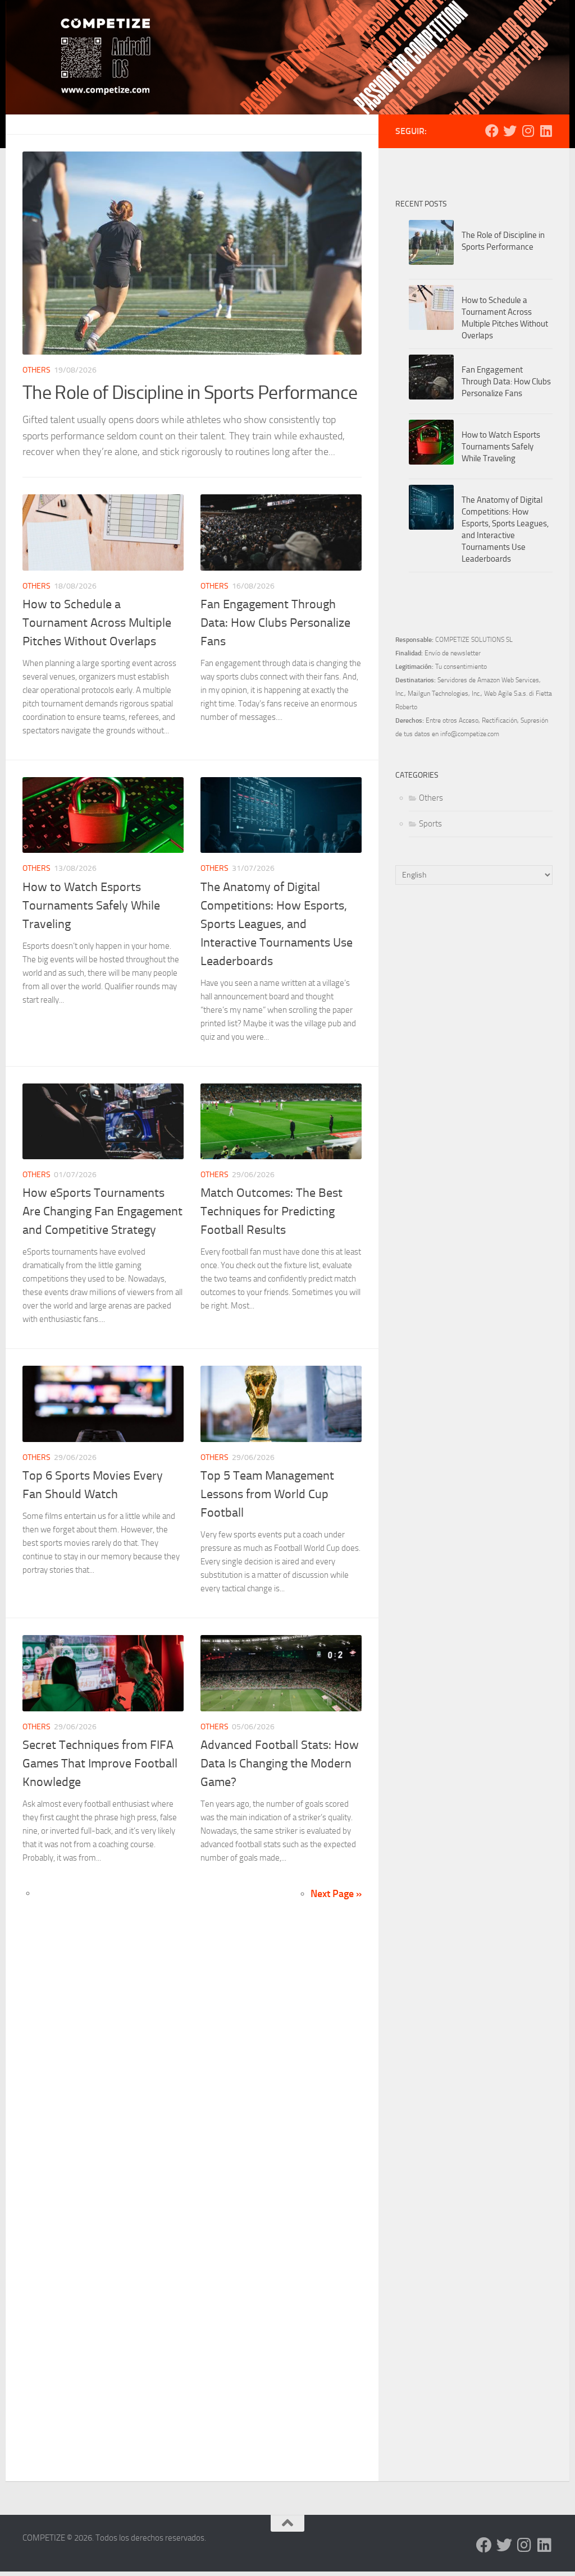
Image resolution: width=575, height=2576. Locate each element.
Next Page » (336, 1894)
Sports (430, 824)
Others (36, 370)
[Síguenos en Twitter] (510, 131)
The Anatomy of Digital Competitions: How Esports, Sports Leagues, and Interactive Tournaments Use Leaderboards (277, 924)
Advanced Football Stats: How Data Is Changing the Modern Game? (280, 1764)
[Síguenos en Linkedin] (546, 131)
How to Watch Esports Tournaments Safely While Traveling (91, 906)
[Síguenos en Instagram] (528, 131)
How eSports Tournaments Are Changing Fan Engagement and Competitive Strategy (102, 1211)
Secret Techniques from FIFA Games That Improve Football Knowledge (100, 1764)
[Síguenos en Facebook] (492, 131)
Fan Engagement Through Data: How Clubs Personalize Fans (275, 623)
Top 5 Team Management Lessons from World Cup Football (267, 1494)
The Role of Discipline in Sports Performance (190, 392)
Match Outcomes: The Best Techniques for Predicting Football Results (271, 1211)
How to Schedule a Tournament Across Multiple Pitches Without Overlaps (97, 623)
